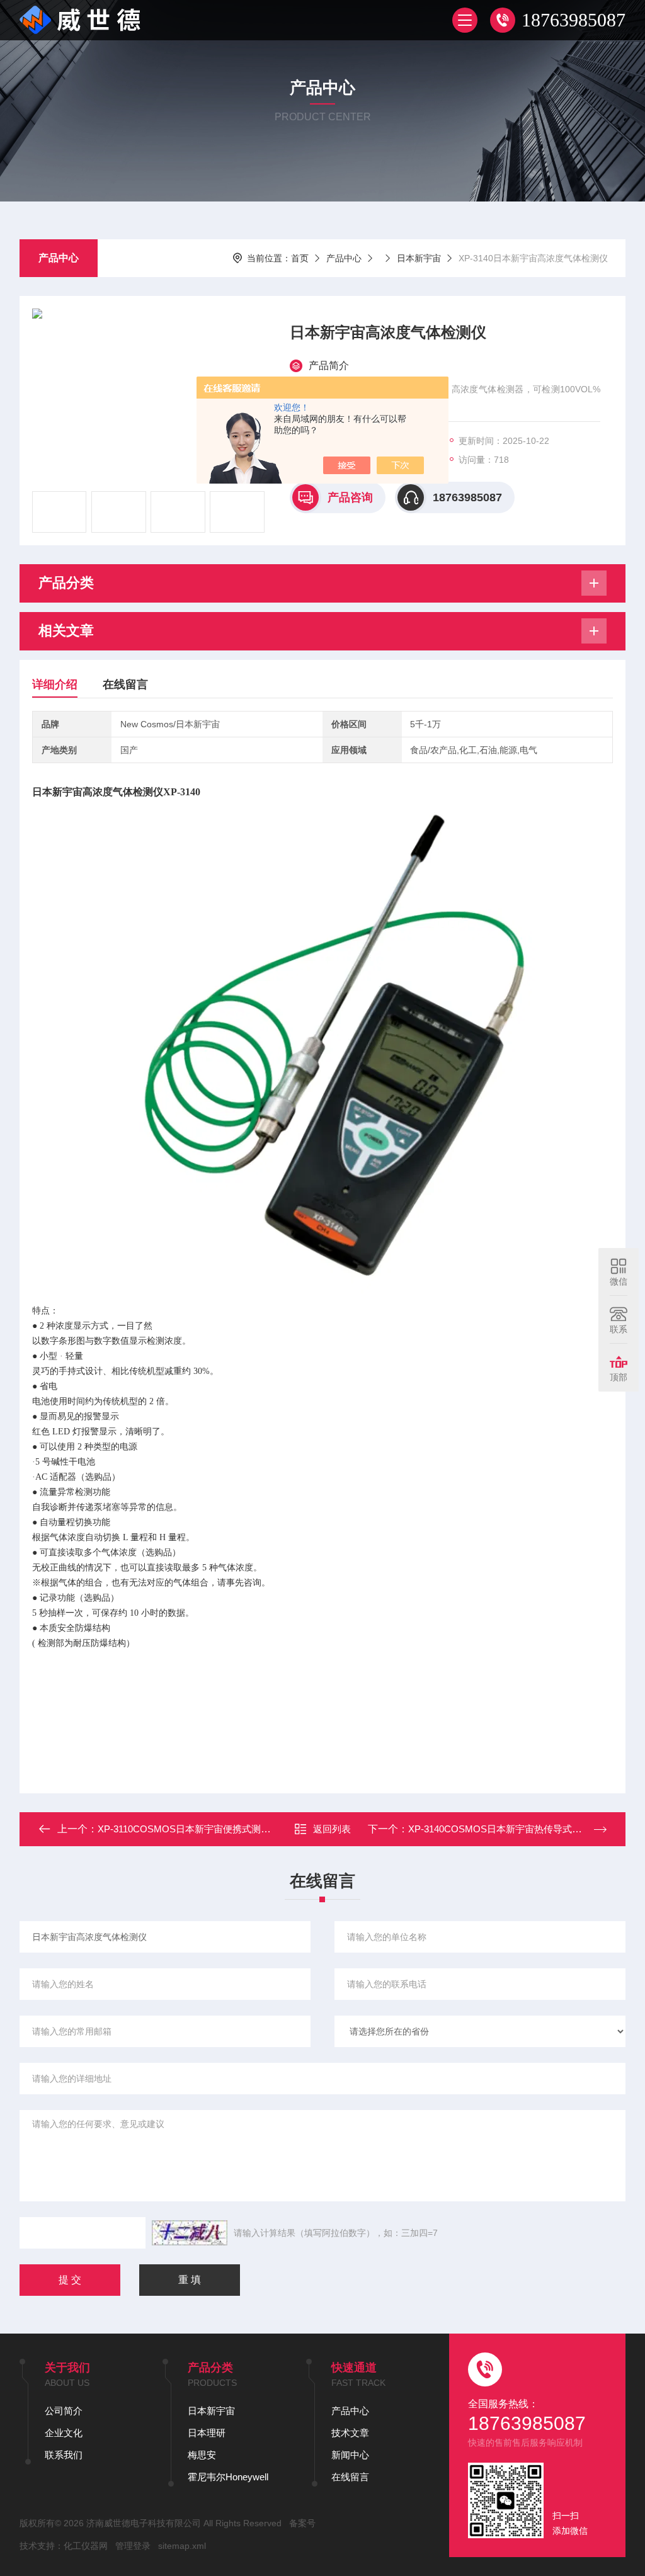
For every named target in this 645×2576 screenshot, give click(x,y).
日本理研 (207, 2433)
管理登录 (133, 2546)
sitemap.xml (182, 2546)
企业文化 (64, 2433)
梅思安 (202, 2455)
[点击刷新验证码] (190, 2233)
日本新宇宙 (419, 258)
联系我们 (64, 2455)
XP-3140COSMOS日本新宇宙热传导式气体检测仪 (514, 1829)
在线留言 (125, 684)
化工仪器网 (86, 2546)
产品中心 (59, 258)
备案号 (302, 2523)
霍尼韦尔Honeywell (228, 2477)
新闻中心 (350, 2455)
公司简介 (64, 2411)
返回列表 (332, 1829)
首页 (300, 258)
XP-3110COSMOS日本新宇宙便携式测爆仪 (189, 1829)
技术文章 (350, 2433)
